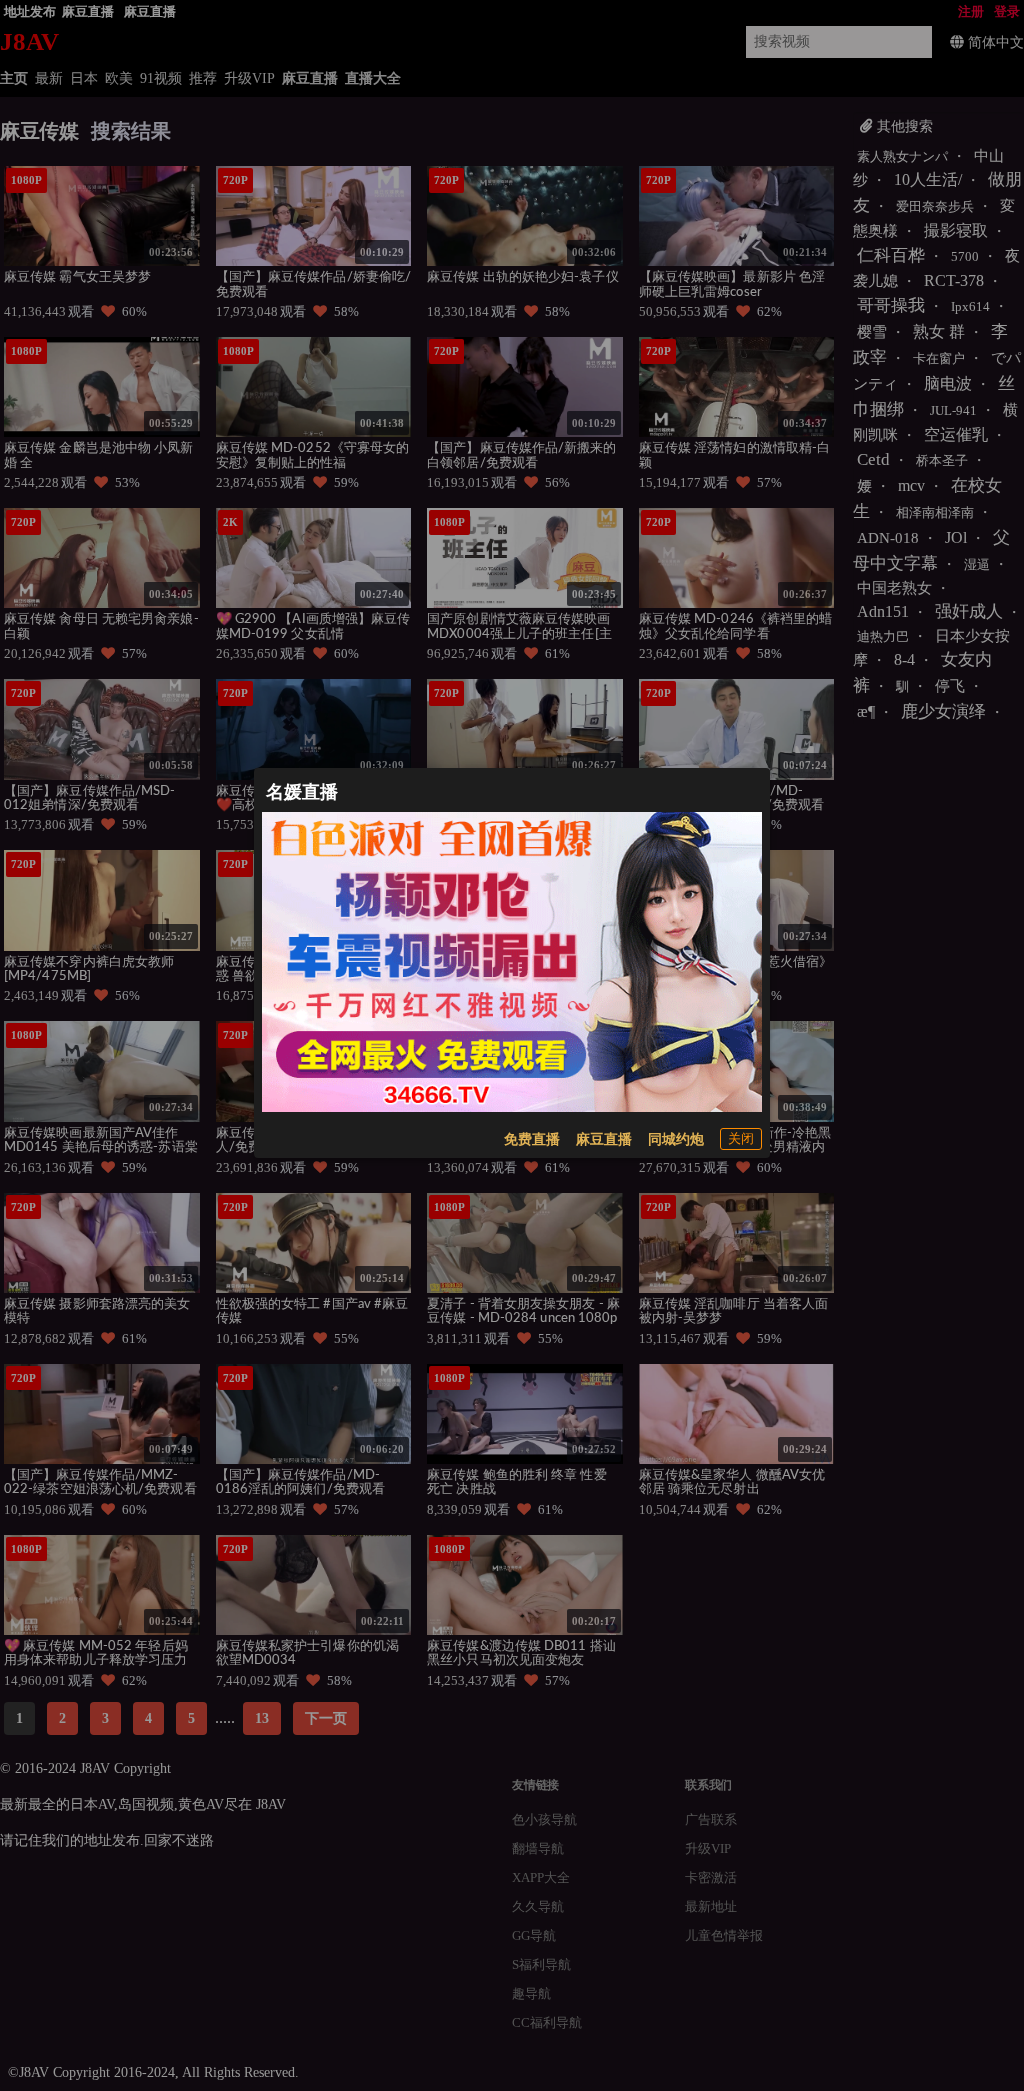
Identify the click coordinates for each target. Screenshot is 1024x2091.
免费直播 (532, 1139)
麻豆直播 (604, 1139)
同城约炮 (676, 1139)
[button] (741, 1139)
